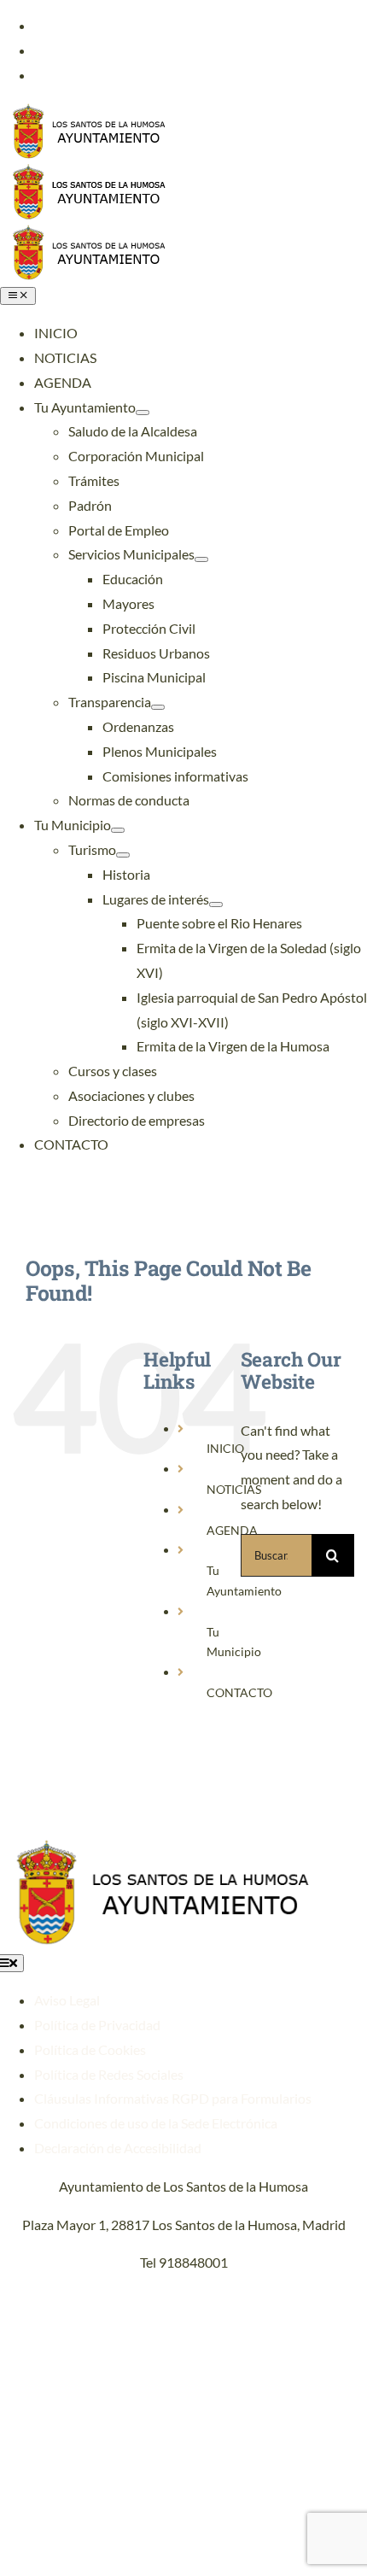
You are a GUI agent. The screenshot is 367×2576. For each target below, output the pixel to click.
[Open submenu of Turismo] (123, 855)
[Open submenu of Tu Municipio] (118, 830)
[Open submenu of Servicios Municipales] (201, 559)
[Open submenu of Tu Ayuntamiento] (143, 413)
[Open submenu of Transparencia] (158, 707)
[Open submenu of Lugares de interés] (216, 905)
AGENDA (232, 1530)
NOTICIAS (234, 1489)
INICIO (225, 1448)
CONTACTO (239, 1692)
